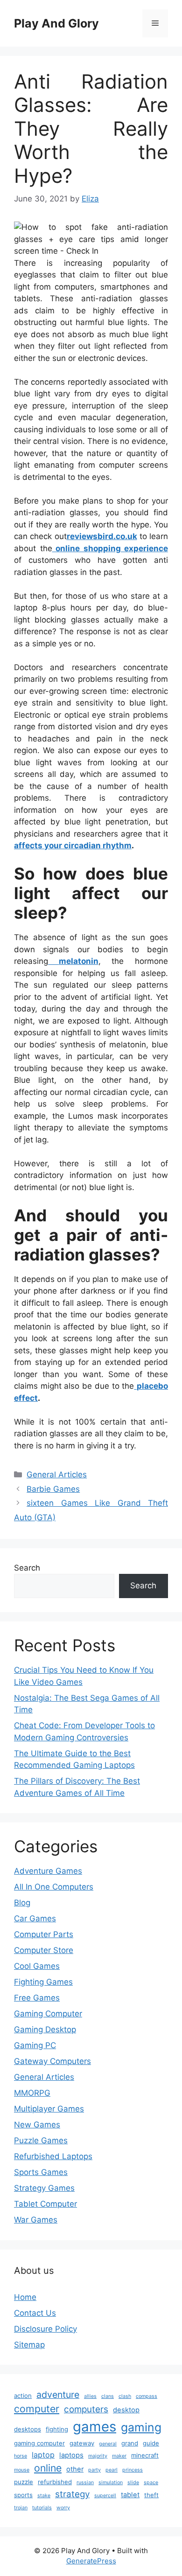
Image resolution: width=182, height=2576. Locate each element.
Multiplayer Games (49, 2109)
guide (151, 2443)
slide (133, 2483)
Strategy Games (44, 2188)
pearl (112, 2470)
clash (125, 2396)
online (48, 2468)
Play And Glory (56, 23)
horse (21, 2456)
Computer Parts (44, 1934)
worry (63, 2508)
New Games (37, 2125)
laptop (43, 2455)
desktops (28, 2429)
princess (133, 2470)
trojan (21, 2508)
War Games (36, 2220)
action (23, 2396)
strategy (72, 2494)
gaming (141, 2427)
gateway (82, 2443)
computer (37, 2409)
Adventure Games (48, 1871)
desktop (126, 2410)
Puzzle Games (41, 2140)
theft (151, 2495)
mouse (22, 2470)
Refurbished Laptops (53, 2156)
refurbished (55, 2482)
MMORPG (32, 2093)
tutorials (42, 2508)
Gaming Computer (48, 2014)
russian (85, 2483)
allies (90, 2396)
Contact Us (35, 2313)
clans (108, 2396)
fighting (57, 2429)
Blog (22, 1903)
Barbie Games (53, 1489)
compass (147, 2396)
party (94, 2470)
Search (27, 1568)
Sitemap (29, 2345)
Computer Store (44, 1950)
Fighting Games (43, 1982)
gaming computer (39, 2443)
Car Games (35, 1918)
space (151, 2483)
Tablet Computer (45, 2204)
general (108, 2444)
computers (86, 2409)
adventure (58, 2395)
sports (23, 2495)
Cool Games (37, 1966)
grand (130, 2443)
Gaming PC (35, 2045)
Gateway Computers (52, 2061)
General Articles (57, 1475)
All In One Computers (54, 1887)
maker (119, 2456)
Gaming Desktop (45, 2029)
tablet (130, 2495)
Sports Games (41, 2172)
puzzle (24, 2482)
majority (98, 2456)
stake (44, 2496)
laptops (71, 2455)
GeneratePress (91, 2561)
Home (25, 2297)
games (94, 2427)
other (75, 2469)
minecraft (145, 2455)
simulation (111, 2483)
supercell (105, 2496)
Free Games (37, 1998)
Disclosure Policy (45, 2329)
